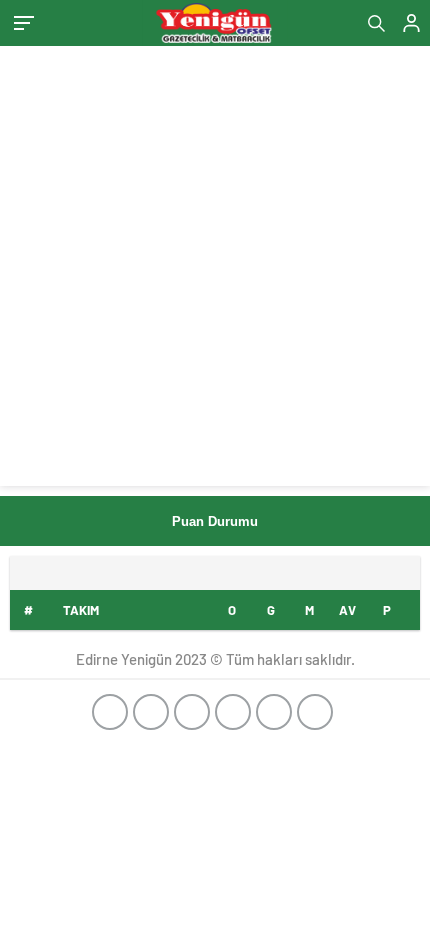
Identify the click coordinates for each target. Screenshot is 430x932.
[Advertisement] (215, 271)
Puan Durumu (215, 521)
